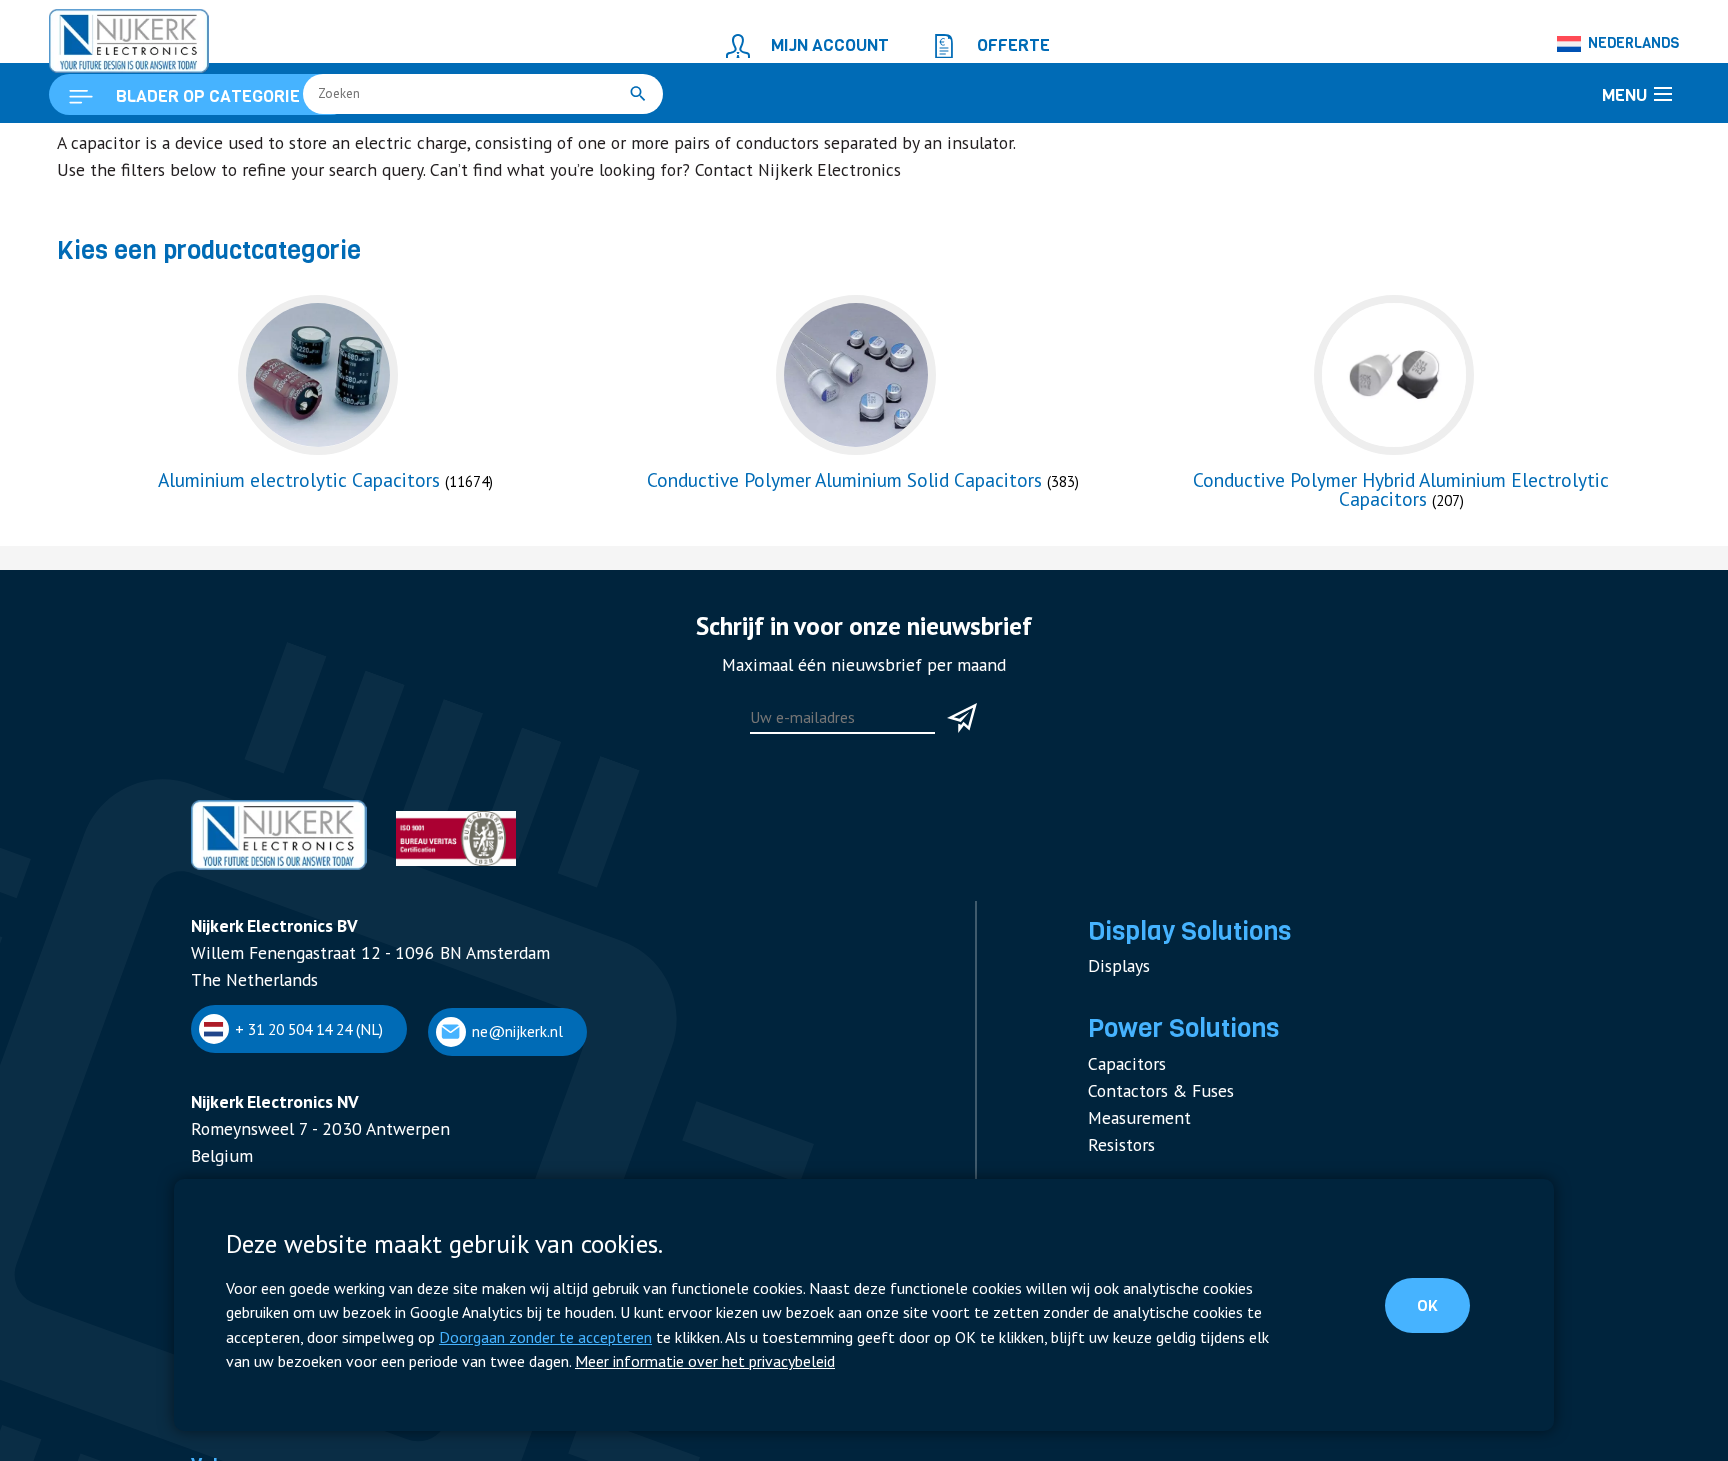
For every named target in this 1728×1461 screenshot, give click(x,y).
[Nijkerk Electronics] (109, 36)
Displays (1115, 1050)
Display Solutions (1176, 1021)
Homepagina (96, 146)
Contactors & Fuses (1151, 1161)
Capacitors (1122, 1138)
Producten (187, 146)
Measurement (1132, 1184)
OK (1444, 1311)
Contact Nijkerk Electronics (688, 284)
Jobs (204, 1433)
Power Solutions (291, 146)
